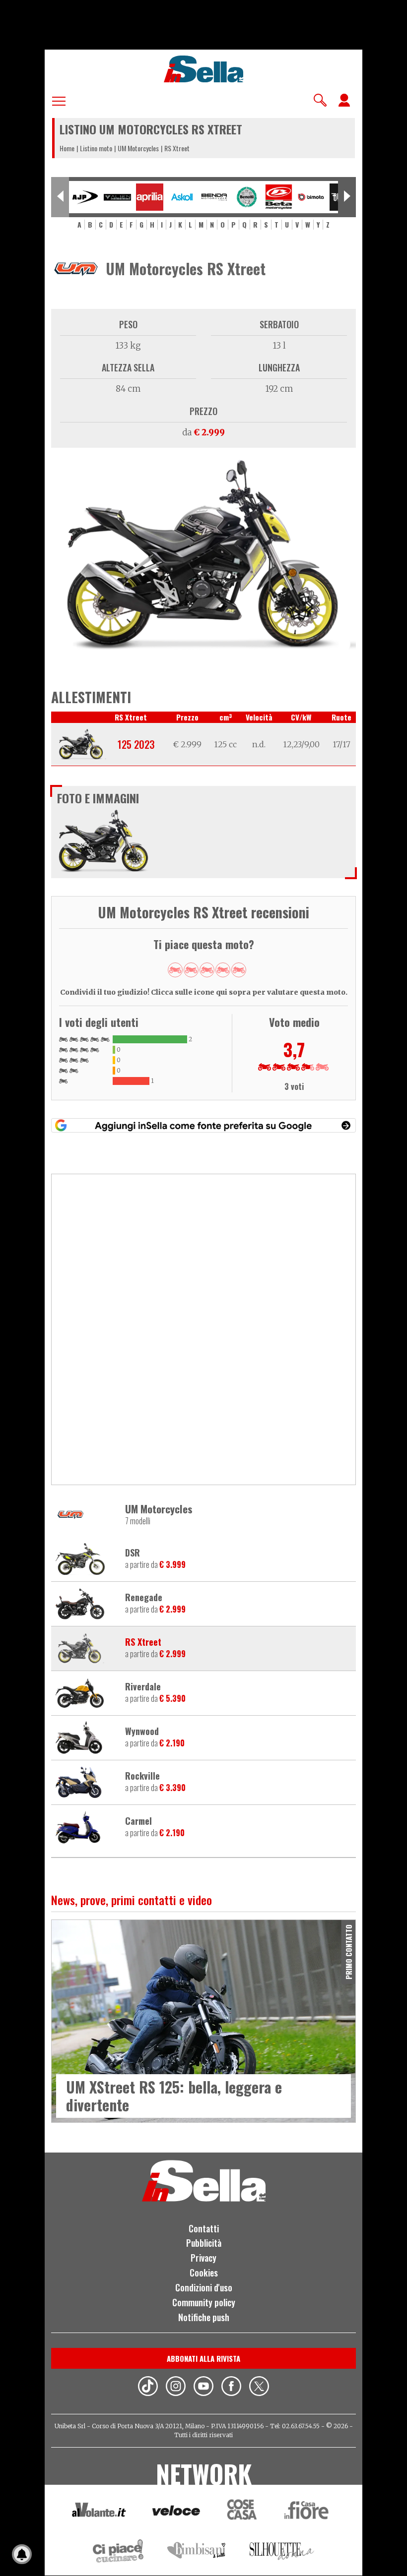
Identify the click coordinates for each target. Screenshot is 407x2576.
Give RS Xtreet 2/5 (191, 970)
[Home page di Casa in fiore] (308, 2512)
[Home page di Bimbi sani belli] (197, 2552)
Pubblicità (204, 2243)
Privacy (203, 2258)
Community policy (204, 2302)
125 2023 (136, 744)
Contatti (204, 2228)
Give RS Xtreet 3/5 (207, 970)
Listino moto (96, 148)
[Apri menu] (59, 99)
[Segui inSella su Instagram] (176, 2388)
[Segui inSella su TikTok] (148, 2388)
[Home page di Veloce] (177, 2512)
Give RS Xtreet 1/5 (175, 970)
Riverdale (143, 1687)
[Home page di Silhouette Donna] (282, 2553)
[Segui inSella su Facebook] (231, 2388)
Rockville (142, 1776)
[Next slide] (347, 197)
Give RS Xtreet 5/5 (239, 970)
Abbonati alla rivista (203, 2358)
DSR (133, 1553)
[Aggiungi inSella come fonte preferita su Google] (203, 1125)
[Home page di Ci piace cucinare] (118, 2552)
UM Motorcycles (138, 148)
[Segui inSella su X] (259, 2388)
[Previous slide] (60, 197)
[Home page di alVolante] (99, 2512)
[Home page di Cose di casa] (240, 2512)
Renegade (144, 1598)
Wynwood (142, 1732)
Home (67, 148)
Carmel (138, 1821)
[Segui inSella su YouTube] (203, 2388)
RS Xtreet (143, 1642)
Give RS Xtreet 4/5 (223, 970)
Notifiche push (204, 2317)
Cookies (204, 2273)
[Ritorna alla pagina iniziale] (204, 2199)
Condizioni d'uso (204, 2287)
